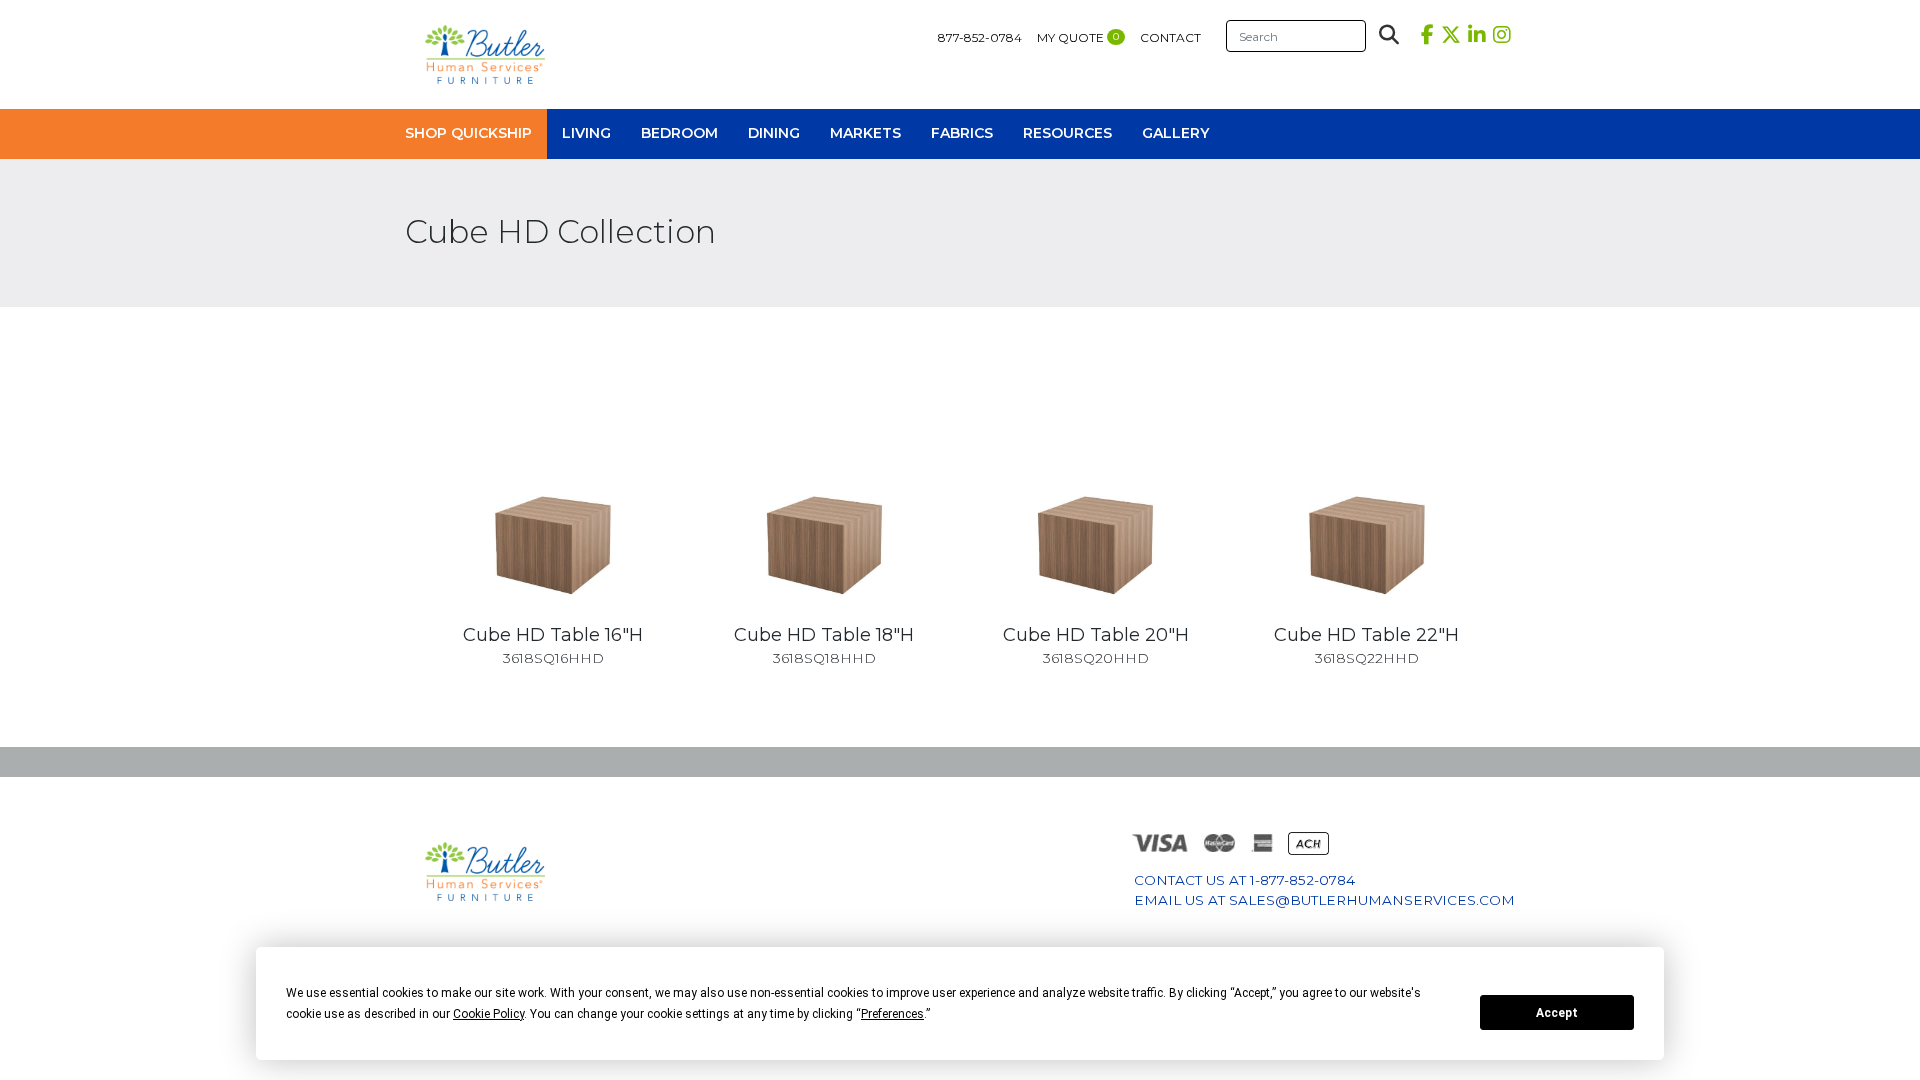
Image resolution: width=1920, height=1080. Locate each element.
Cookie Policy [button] (488, 1014)
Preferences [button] (892, 1014)
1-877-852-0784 (1302, 880)
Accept (1557, 1013)
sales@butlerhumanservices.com (1372, 900)
